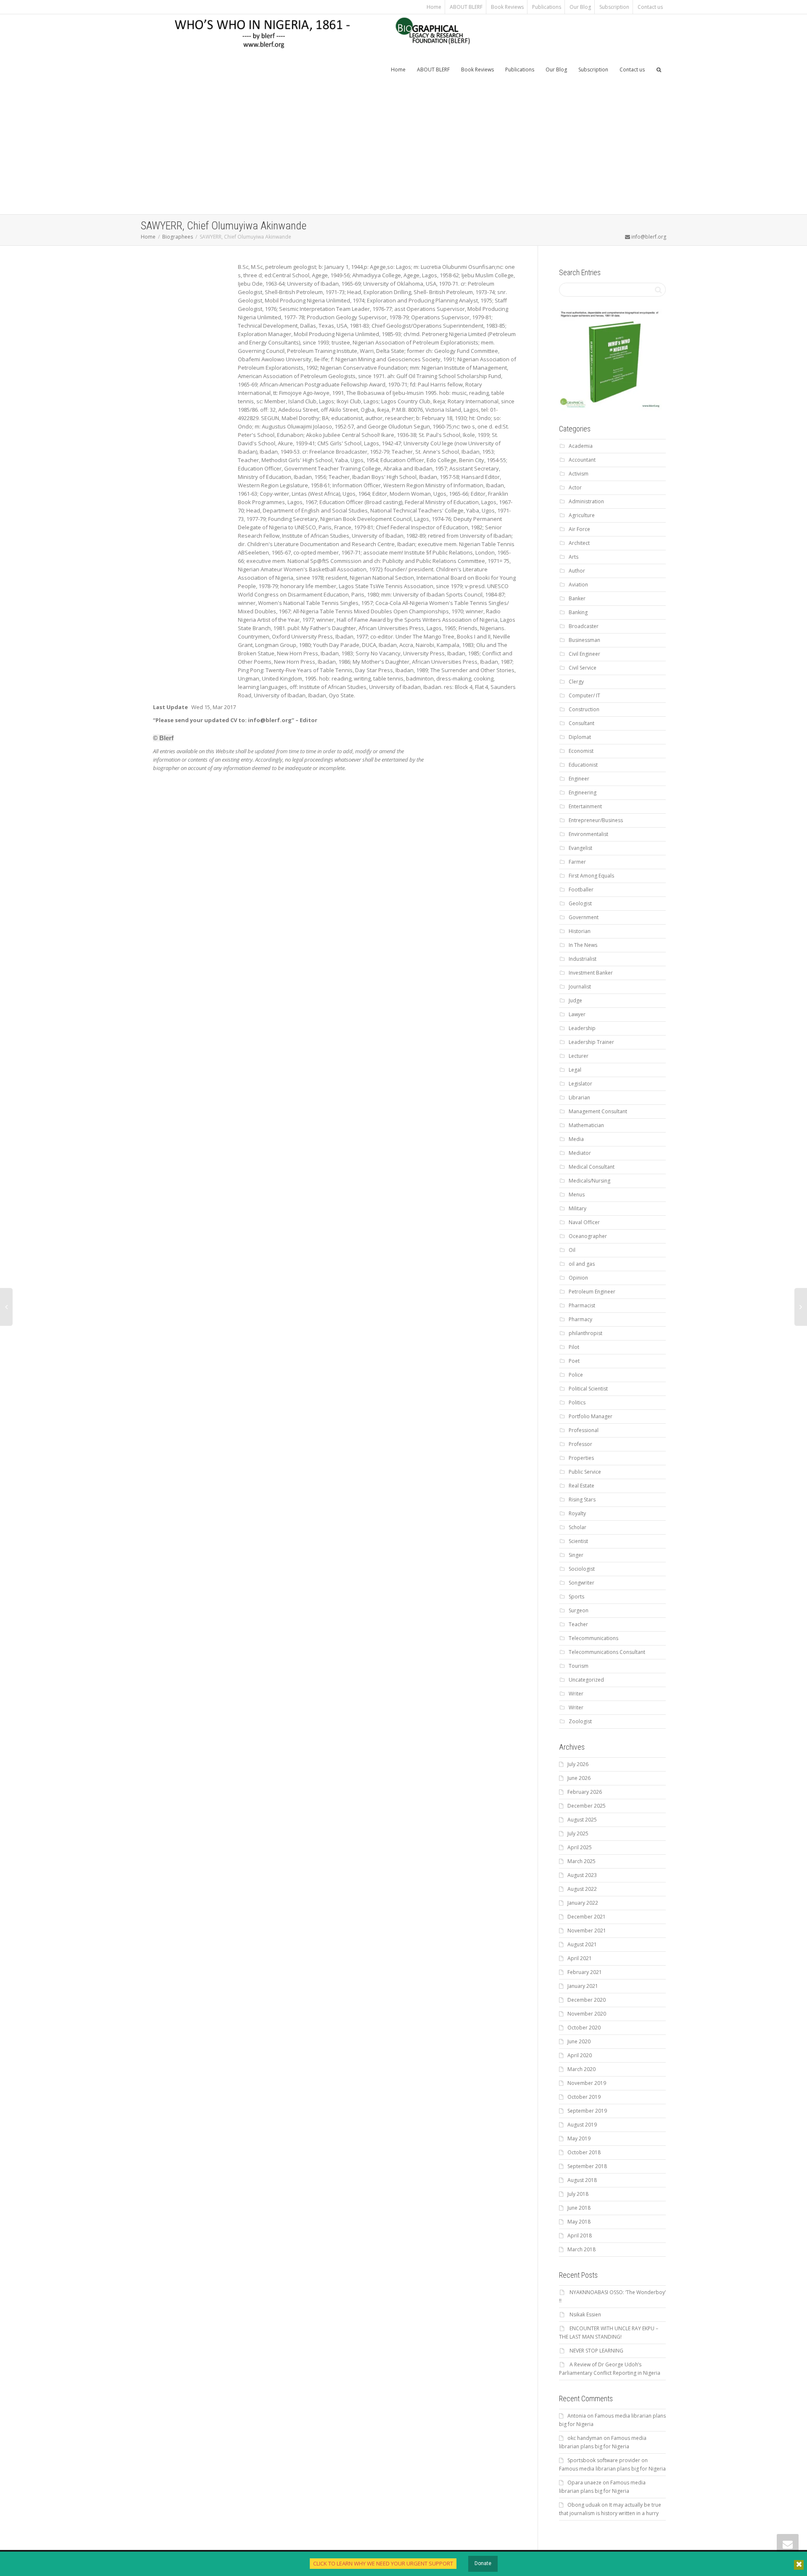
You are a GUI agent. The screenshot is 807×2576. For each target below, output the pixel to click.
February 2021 (585, 1972)
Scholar (578, 1527)
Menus (577, 1195)
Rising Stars (582, 1500)
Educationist (583, 765)
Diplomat (580, 737)
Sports (576, 1597)
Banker (577, 598)
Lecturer (579, 1056)
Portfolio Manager (591, 1416)
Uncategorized (586, 1680)
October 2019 (584, 2097)
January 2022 (583, 1903)
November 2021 (587, 1931)
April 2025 (580, 1847)
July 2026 (578, 1764)
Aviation (578, 585)
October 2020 (584, 2028)
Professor (580, 1444)
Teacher (578, 1624)
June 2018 (579, 2208)
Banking (578, 612)
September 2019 (587, 2111)
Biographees (178, 237)
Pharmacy (580, 1319)
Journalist (580, 987)
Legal (575, 1070)
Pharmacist (582, 1305)
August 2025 (582, 1820)
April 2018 (580, 2236)
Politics (577, 1402)
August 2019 (582, 2125)
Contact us (650, 7)
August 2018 (582, 2180)
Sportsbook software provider (604, 2460)
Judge (575, 1000)
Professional (584, 1430)
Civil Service (583, 668)
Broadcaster (584, 626)
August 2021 (582, 1944)
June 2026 (579, 1778)
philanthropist (585, 1333)
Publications (547, 7)
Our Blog (580, 7)
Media (576, 1139)
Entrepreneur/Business (596, 820)
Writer (576, 1694)
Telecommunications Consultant (607, 1652)
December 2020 (587, 2000)
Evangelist (580, 848)
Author (577, 571)
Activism (579, 474)
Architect (579, 543)
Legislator (580, 1084)
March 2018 (582, 2249)
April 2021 (580, 1958)
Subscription (614, 7)
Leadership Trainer (591, 1042)
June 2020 (579, 2041)
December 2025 (587, 1806)
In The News (583, 945)
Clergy (576, 682)
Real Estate (582, 1486)
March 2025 (582, 1861)
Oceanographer (588, 1236)
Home (434, 7)
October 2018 (584, 2152)
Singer (576, 1555)
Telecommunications (593, 1638)
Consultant (582, 723)
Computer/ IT (584, 695)
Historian (580, 931)
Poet (574, 1361)
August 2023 (582, 1875)
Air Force (579, 529)
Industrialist (583, 959)
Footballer (581, 890)
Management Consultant (598, 1111)
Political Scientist (588, 1389)
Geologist (580, 903)
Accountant (582, 460)
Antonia (577, 2416)
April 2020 (580, 2055)
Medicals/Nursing (589, 1181)
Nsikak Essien (585, 2314)
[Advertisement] (403, 151)
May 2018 (579, 2222)
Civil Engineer (584, 654)
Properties (581, 1458)
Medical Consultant (592, 1167)
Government (584, 917)
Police (576, 1375)
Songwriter (582, 1583)
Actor (575, 488)
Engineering (583, 793)
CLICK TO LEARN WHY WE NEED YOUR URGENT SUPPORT (383, 2563)
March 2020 (582, 2069)
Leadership (582, 1028)
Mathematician (586, 1125)
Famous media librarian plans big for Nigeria (612, 2469)
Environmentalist (588, 834)
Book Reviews (507, 7)
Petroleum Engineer (592, 1292)
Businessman (584, 640)
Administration (586, 501)
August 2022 (582, 1889)
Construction (584, 709)
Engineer (579, 779)
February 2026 (585, 1792)
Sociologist (582, 1569)
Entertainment (585, 806)
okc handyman (585, 2438)
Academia (581, 446)
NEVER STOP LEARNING (596, 2351)
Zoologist (580, 1721)
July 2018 (578, 2194)
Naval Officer (584, 1222)
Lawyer (577, 1014)
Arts (574, 557)
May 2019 (579, 2138)
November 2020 (587, 2014)
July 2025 (578, 1833)
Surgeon (579, 1610)
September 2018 (587, 2166)
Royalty (577, 1513)
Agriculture (582, 515)
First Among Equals (591, 876)
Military (578, 1208)
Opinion (578, 1278)
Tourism (579, 1666)
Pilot (574, 1347)
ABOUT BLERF (466, 7)
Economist (581, 751)
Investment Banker (591, 973)
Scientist (578, 1541)
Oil (572, 1250)
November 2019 (587, 2083)
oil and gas (582, 1264)
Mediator (580, 1153)
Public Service (585, 1472)
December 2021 (587, 1917)
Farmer (577, 862)
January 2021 (583, 1986)
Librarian (579, 1097)
